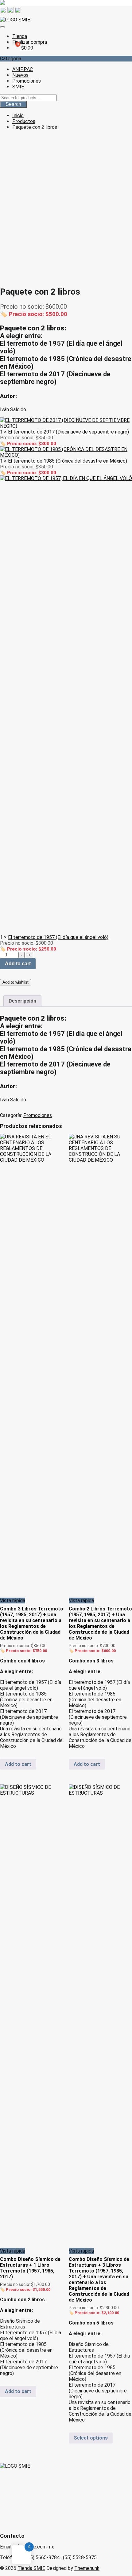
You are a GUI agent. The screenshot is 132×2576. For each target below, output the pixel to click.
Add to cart (18, 964)
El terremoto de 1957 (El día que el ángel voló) (58, 937)
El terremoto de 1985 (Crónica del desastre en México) (68, 461)
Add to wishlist (16, 982)
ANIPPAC (23, 69)
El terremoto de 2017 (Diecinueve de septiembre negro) (68, 432)
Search (13, 104)
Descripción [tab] (22, 1001)
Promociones (27, 81)
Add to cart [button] (18, 1764)
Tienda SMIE (31, 2568)
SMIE (18, 87)
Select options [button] (91, 2438)
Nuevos (20, 75)
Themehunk (87, 2568)
